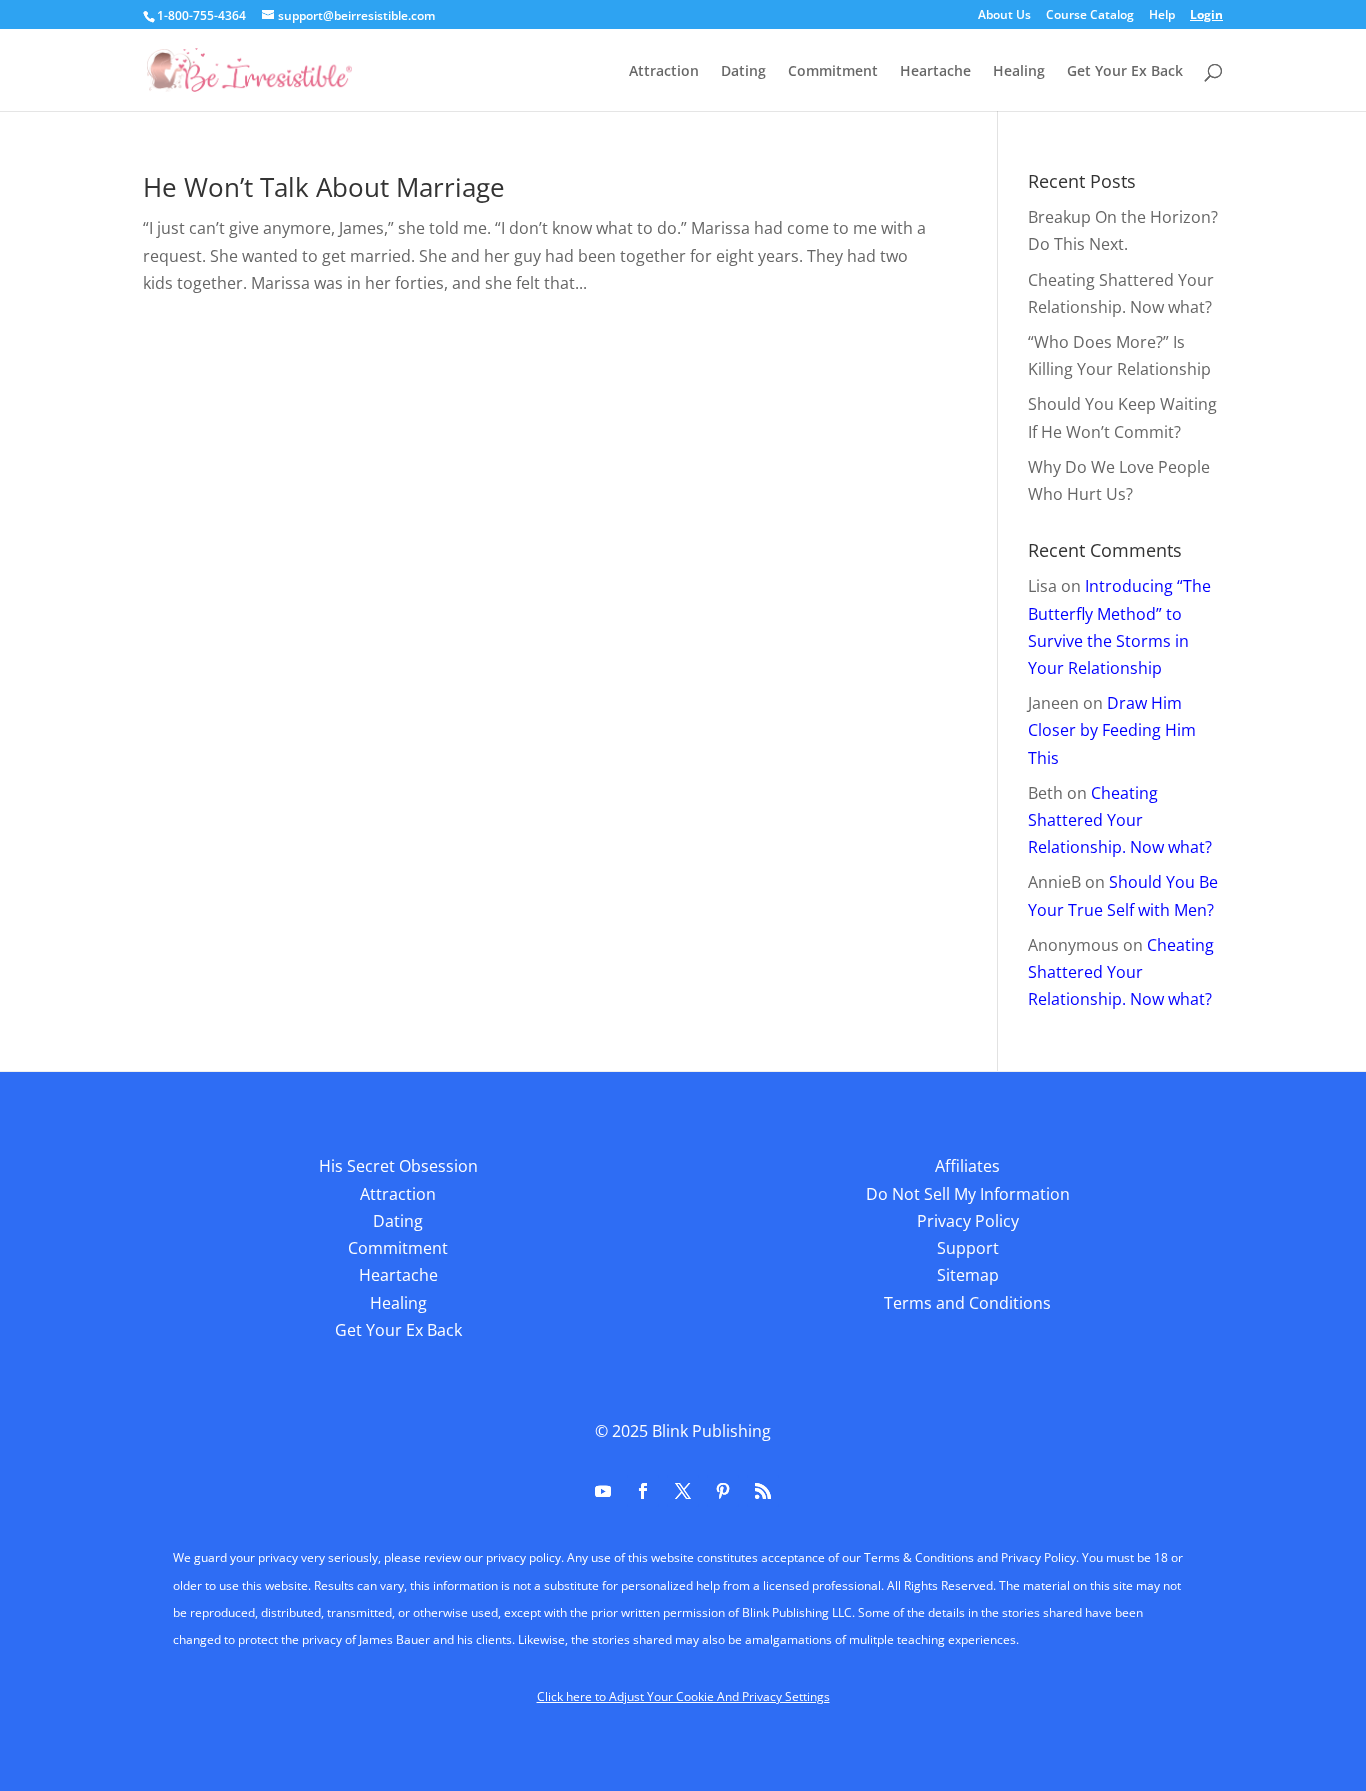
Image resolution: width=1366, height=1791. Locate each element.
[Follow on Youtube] (603, 1491)
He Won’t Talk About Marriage (324, 187)
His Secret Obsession (398, 1166)
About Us (1004, 16)
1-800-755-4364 (201, 15)
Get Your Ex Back (1125, 72)
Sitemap (968, 1275)
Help (1162, 16)
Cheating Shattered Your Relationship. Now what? (1120, 820)
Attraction (664, 72)
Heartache (935, 72)
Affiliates (967, 1166)
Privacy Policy (968, 1221)
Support (968, 1248)
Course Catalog (1090, 16)
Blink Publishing (711, 1431)
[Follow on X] (683, 1491)
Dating (743, 72)
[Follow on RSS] (763, 1491)
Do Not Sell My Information (968, 1194)
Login (1206, 16)
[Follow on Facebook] (643, 1491)
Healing (1019, 72)
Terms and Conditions (967, 1303)
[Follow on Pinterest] (723, 1491)
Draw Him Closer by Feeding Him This (1112, 730)
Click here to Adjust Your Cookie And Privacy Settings (683, 1696)
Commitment (833, 72)
